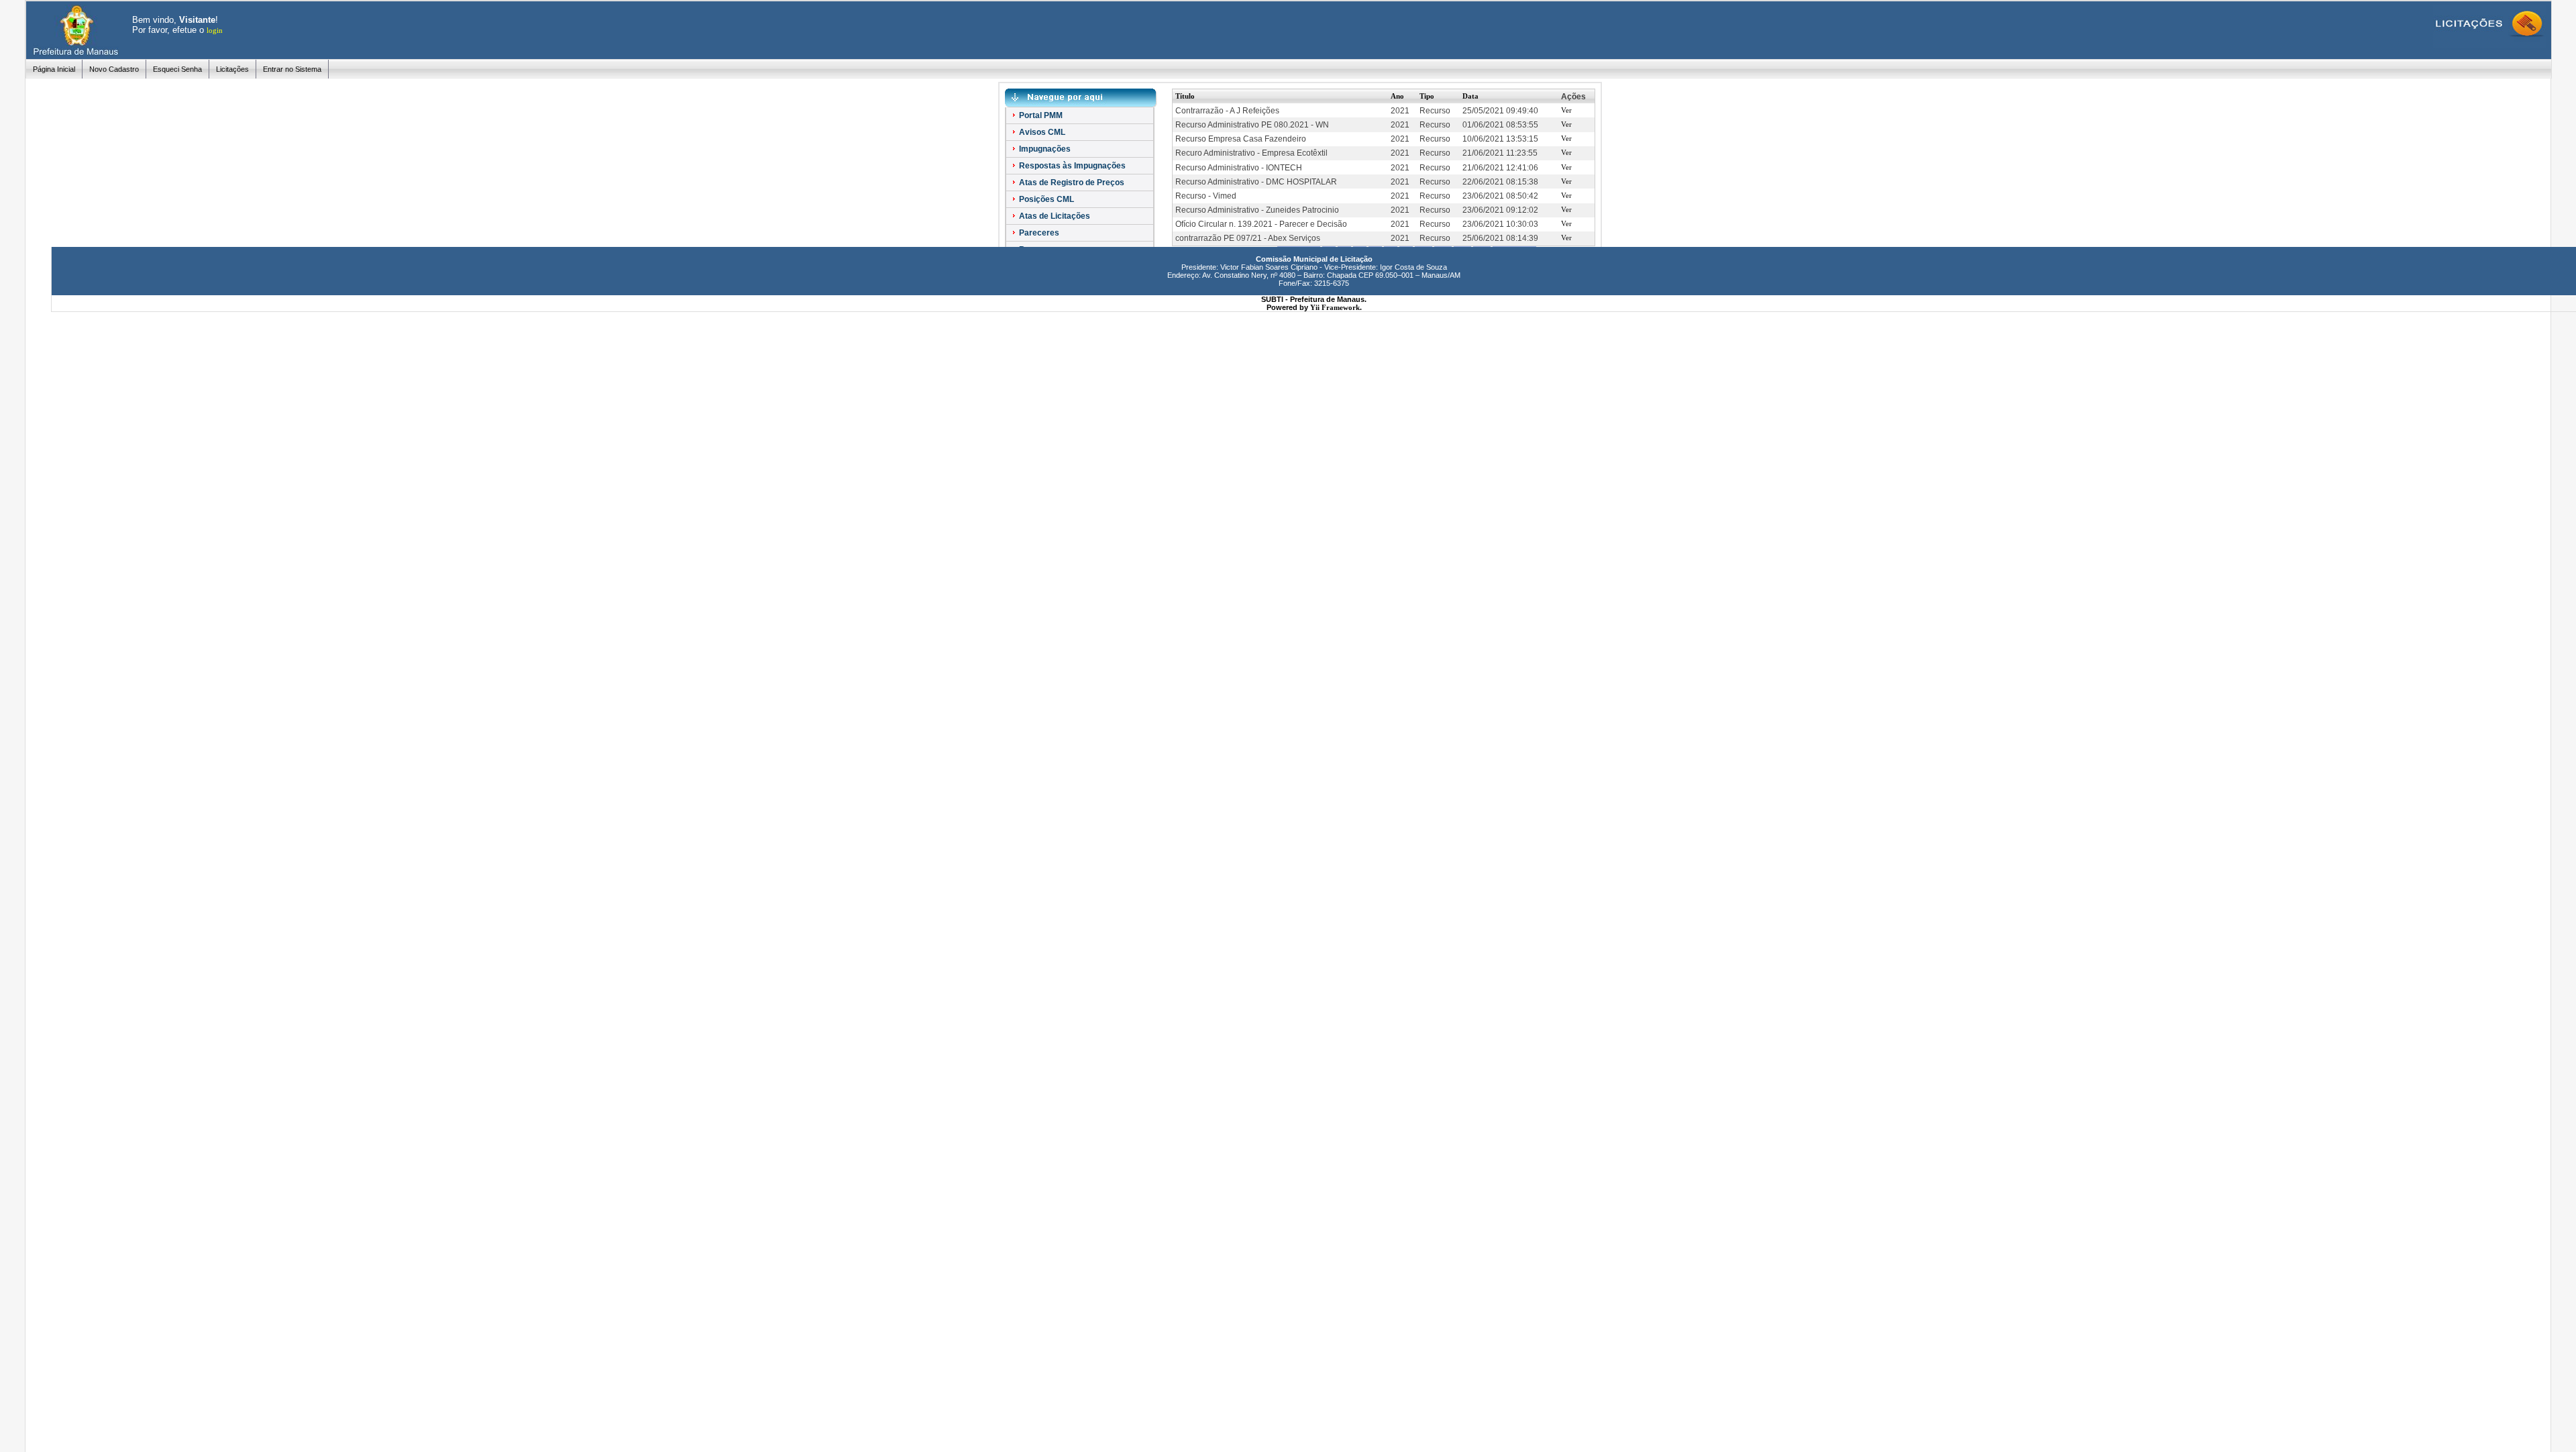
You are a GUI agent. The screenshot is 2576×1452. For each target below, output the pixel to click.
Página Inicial (54, 69)
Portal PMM (1040, 115)
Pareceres (1038, 233)
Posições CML (1045, 199)
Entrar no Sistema (292, 69)
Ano (1397, 96)
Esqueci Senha (177, 69)
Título (1185, 96)
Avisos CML (1041, 132)
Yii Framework (1335, 307)
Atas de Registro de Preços (1071, 183)
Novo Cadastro (114, 69)
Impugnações (1044, 149)
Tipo (1427, 96)
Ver (1566, 110)
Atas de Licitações (1054, 216)
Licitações (232, 69)
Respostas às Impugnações (1071, 166)
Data (1470, 96)
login (215, 30)
